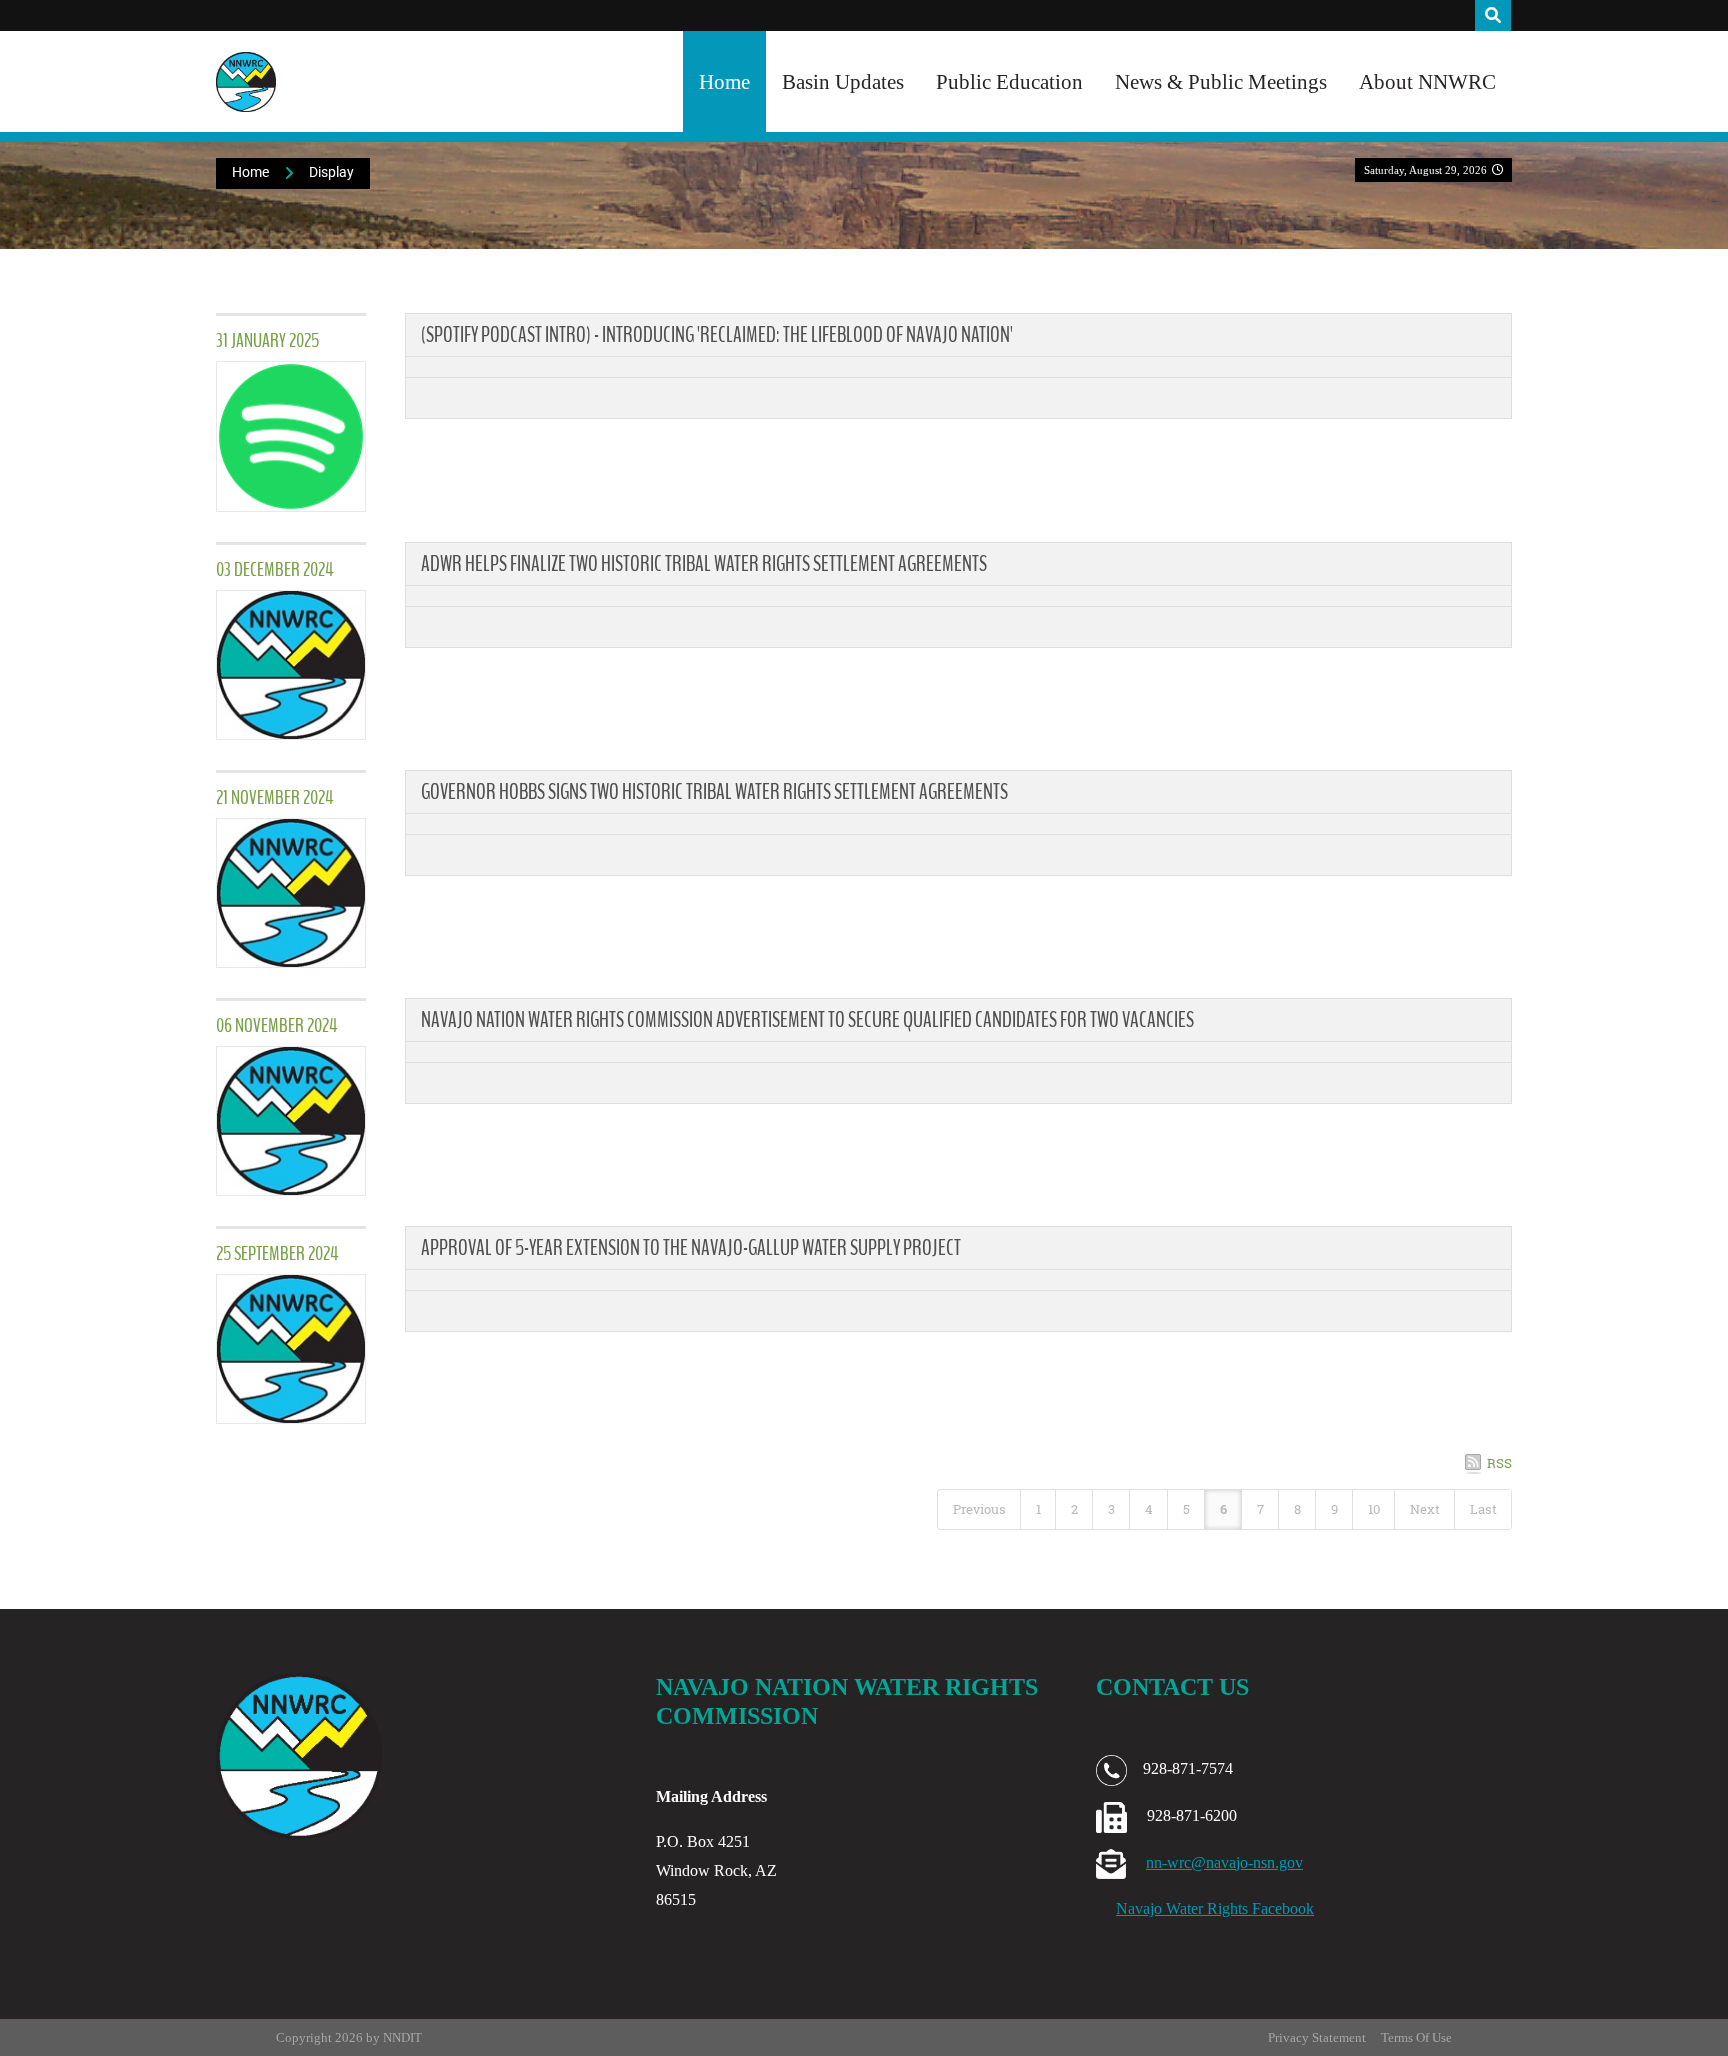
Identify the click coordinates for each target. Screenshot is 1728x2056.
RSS (1499, 1463)
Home (724, 81)
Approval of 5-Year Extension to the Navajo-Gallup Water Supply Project (691, 1248)
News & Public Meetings (1221, 81)
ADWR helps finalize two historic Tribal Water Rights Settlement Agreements (704, 564)
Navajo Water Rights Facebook (1215, 1908)
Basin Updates (843, 81)
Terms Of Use (1416, 2037)
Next (1425, 1509)
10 (1374, 1509)
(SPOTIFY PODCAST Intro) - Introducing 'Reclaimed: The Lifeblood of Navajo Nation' (717, 335)
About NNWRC (1427, 81)
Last (1483, 1509)
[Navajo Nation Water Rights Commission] (246, 82)
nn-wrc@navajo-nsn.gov (1224, 1862)
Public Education (1009, 81)
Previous (979, 1509)
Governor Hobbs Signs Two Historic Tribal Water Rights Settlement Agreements (714, 792)
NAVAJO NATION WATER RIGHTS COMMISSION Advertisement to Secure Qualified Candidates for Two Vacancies (807, 1020)
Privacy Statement (1317, 2037)
